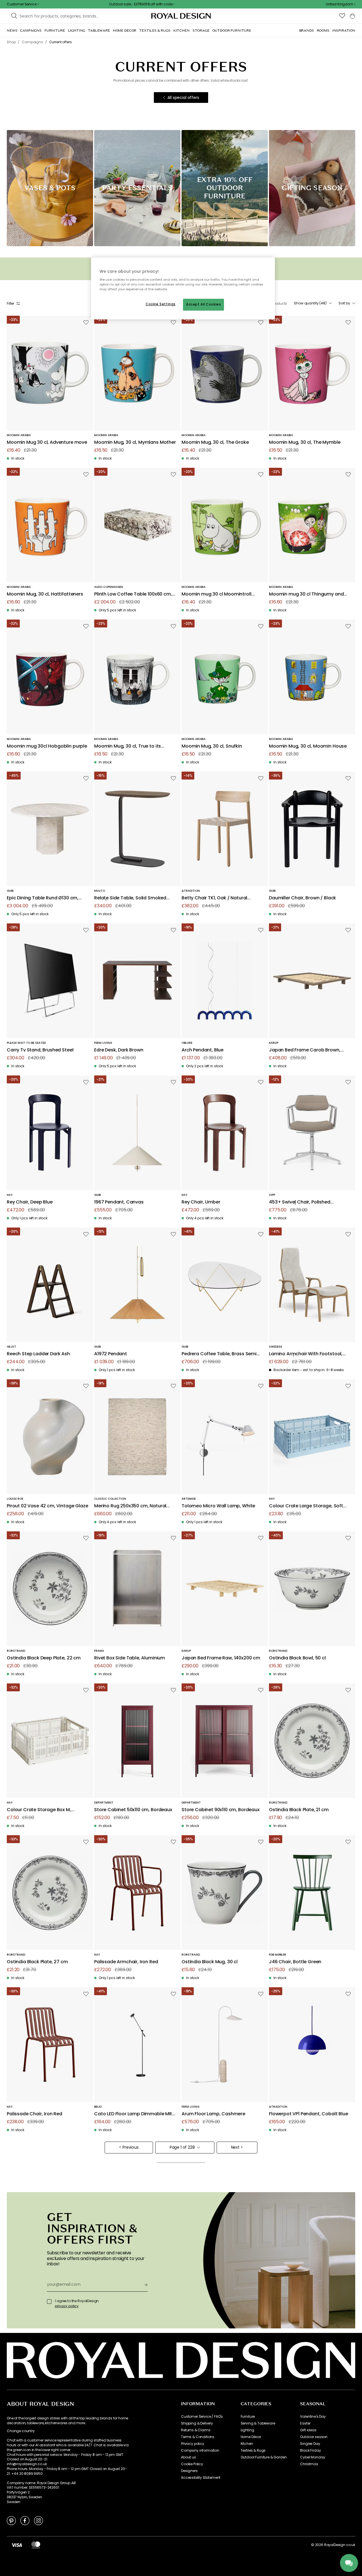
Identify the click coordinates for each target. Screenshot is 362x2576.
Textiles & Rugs (253, 2451)
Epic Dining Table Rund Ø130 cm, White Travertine (43, 898)
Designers (189, 2471)
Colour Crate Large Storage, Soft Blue (306, 1506)
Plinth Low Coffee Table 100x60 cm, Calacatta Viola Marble (133, 594)
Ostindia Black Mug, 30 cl (210, 1962)
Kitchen (247, 2444)
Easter (305, 2423)
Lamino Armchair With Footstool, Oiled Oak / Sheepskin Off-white (306, 1354)
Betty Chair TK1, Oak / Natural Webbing (214, 898)
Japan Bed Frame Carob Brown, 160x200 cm (305, 1050)
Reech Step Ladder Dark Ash (38, 1354)
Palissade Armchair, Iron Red (126, 1962)
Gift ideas (308, 2430)
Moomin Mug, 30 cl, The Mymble (305, 442)
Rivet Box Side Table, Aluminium (130, 1658)
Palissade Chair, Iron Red (35, 2114)
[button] (341, 4)
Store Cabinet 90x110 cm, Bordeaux (221, 1810)
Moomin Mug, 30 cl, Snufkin (212, 746)
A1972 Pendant (111, 1354)
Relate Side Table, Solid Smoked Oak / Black (130, 898)
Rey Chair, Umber (201, 1202)
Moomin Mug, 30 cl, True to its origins (128, 746)
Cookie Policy (192, 2464)
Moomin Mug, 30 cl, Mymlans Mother (135, 442)
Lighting (247, 2430)
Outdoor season (314, 2437)
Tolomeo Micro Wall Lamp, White (218, 1506)
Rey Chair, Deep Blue (30, 1202)
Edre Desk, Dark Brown (119, 1050)
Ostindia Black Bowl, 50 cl (297, 1658)
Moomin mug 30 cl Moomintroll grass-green (216, 594)
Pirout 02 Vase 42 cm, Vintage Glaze (47, 1506)
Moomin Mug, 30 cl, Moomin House (308, 746)
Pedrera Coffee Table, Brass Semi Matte (219, 1354)
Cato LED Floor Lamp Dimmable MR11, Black (135, 2114)
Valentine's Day (313, 2417)
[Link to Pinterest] (11, 2520)
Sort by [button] (344, 303)
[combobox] (341, 4)
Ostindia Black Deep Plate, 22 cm (44, 1658)
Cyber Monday (313, 2457)
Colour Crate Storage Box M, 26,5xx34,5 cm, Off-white (39, 1810)
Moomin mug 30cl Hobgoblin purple (47, 746)
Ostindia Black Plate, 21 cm (299, 1810)
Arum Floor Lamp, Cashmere (213, 2114)
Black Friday (310, 2451)
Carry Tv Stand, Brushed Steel (40, 1050)
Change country (21, 2431)
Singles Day (310, 2444)
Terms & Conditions (198, 2437)
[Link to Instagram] (38, 2520)
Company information (200, 2451)
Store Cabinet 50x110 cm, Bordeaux (133, 1810)
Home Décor (251, 2437)
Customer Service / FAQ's (202, 2417)
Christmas (309, 2464)
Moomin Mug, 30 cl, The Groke (215, 442)
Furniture (248, 2417)
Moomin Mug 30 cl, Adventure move (47, 442)
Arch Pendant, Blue (202, 1050)
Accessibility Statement (201, 2478)
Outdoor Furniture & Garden (264, 2457)
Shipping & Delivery (197, 2423)
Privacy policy (193, 2444)
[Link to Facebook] (25, 2520)
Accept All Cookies (203, 304)
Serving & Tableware (258, 2423)
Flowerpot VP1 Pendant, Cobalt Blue (309, 2114)
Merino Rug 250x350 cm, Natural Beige (130, 1506)
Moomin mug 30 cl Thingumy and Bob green (306, 594)
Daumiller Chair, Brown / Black (302, 898)
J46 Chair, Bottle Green (295, 1962)
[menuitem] (12, 31)
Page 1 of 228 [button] (182, 2147)
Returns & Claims (196, 2430)
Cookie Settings (161, 304)
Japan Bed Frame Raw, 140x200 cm (221, 1658)
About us (188, 2457)
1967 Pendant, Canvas (119, 1202)
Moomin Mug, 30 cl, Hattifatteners (45, 594)
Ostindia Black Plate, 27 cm (37, 1962)
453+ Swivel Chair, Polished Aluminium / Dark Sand (300, 1202)
